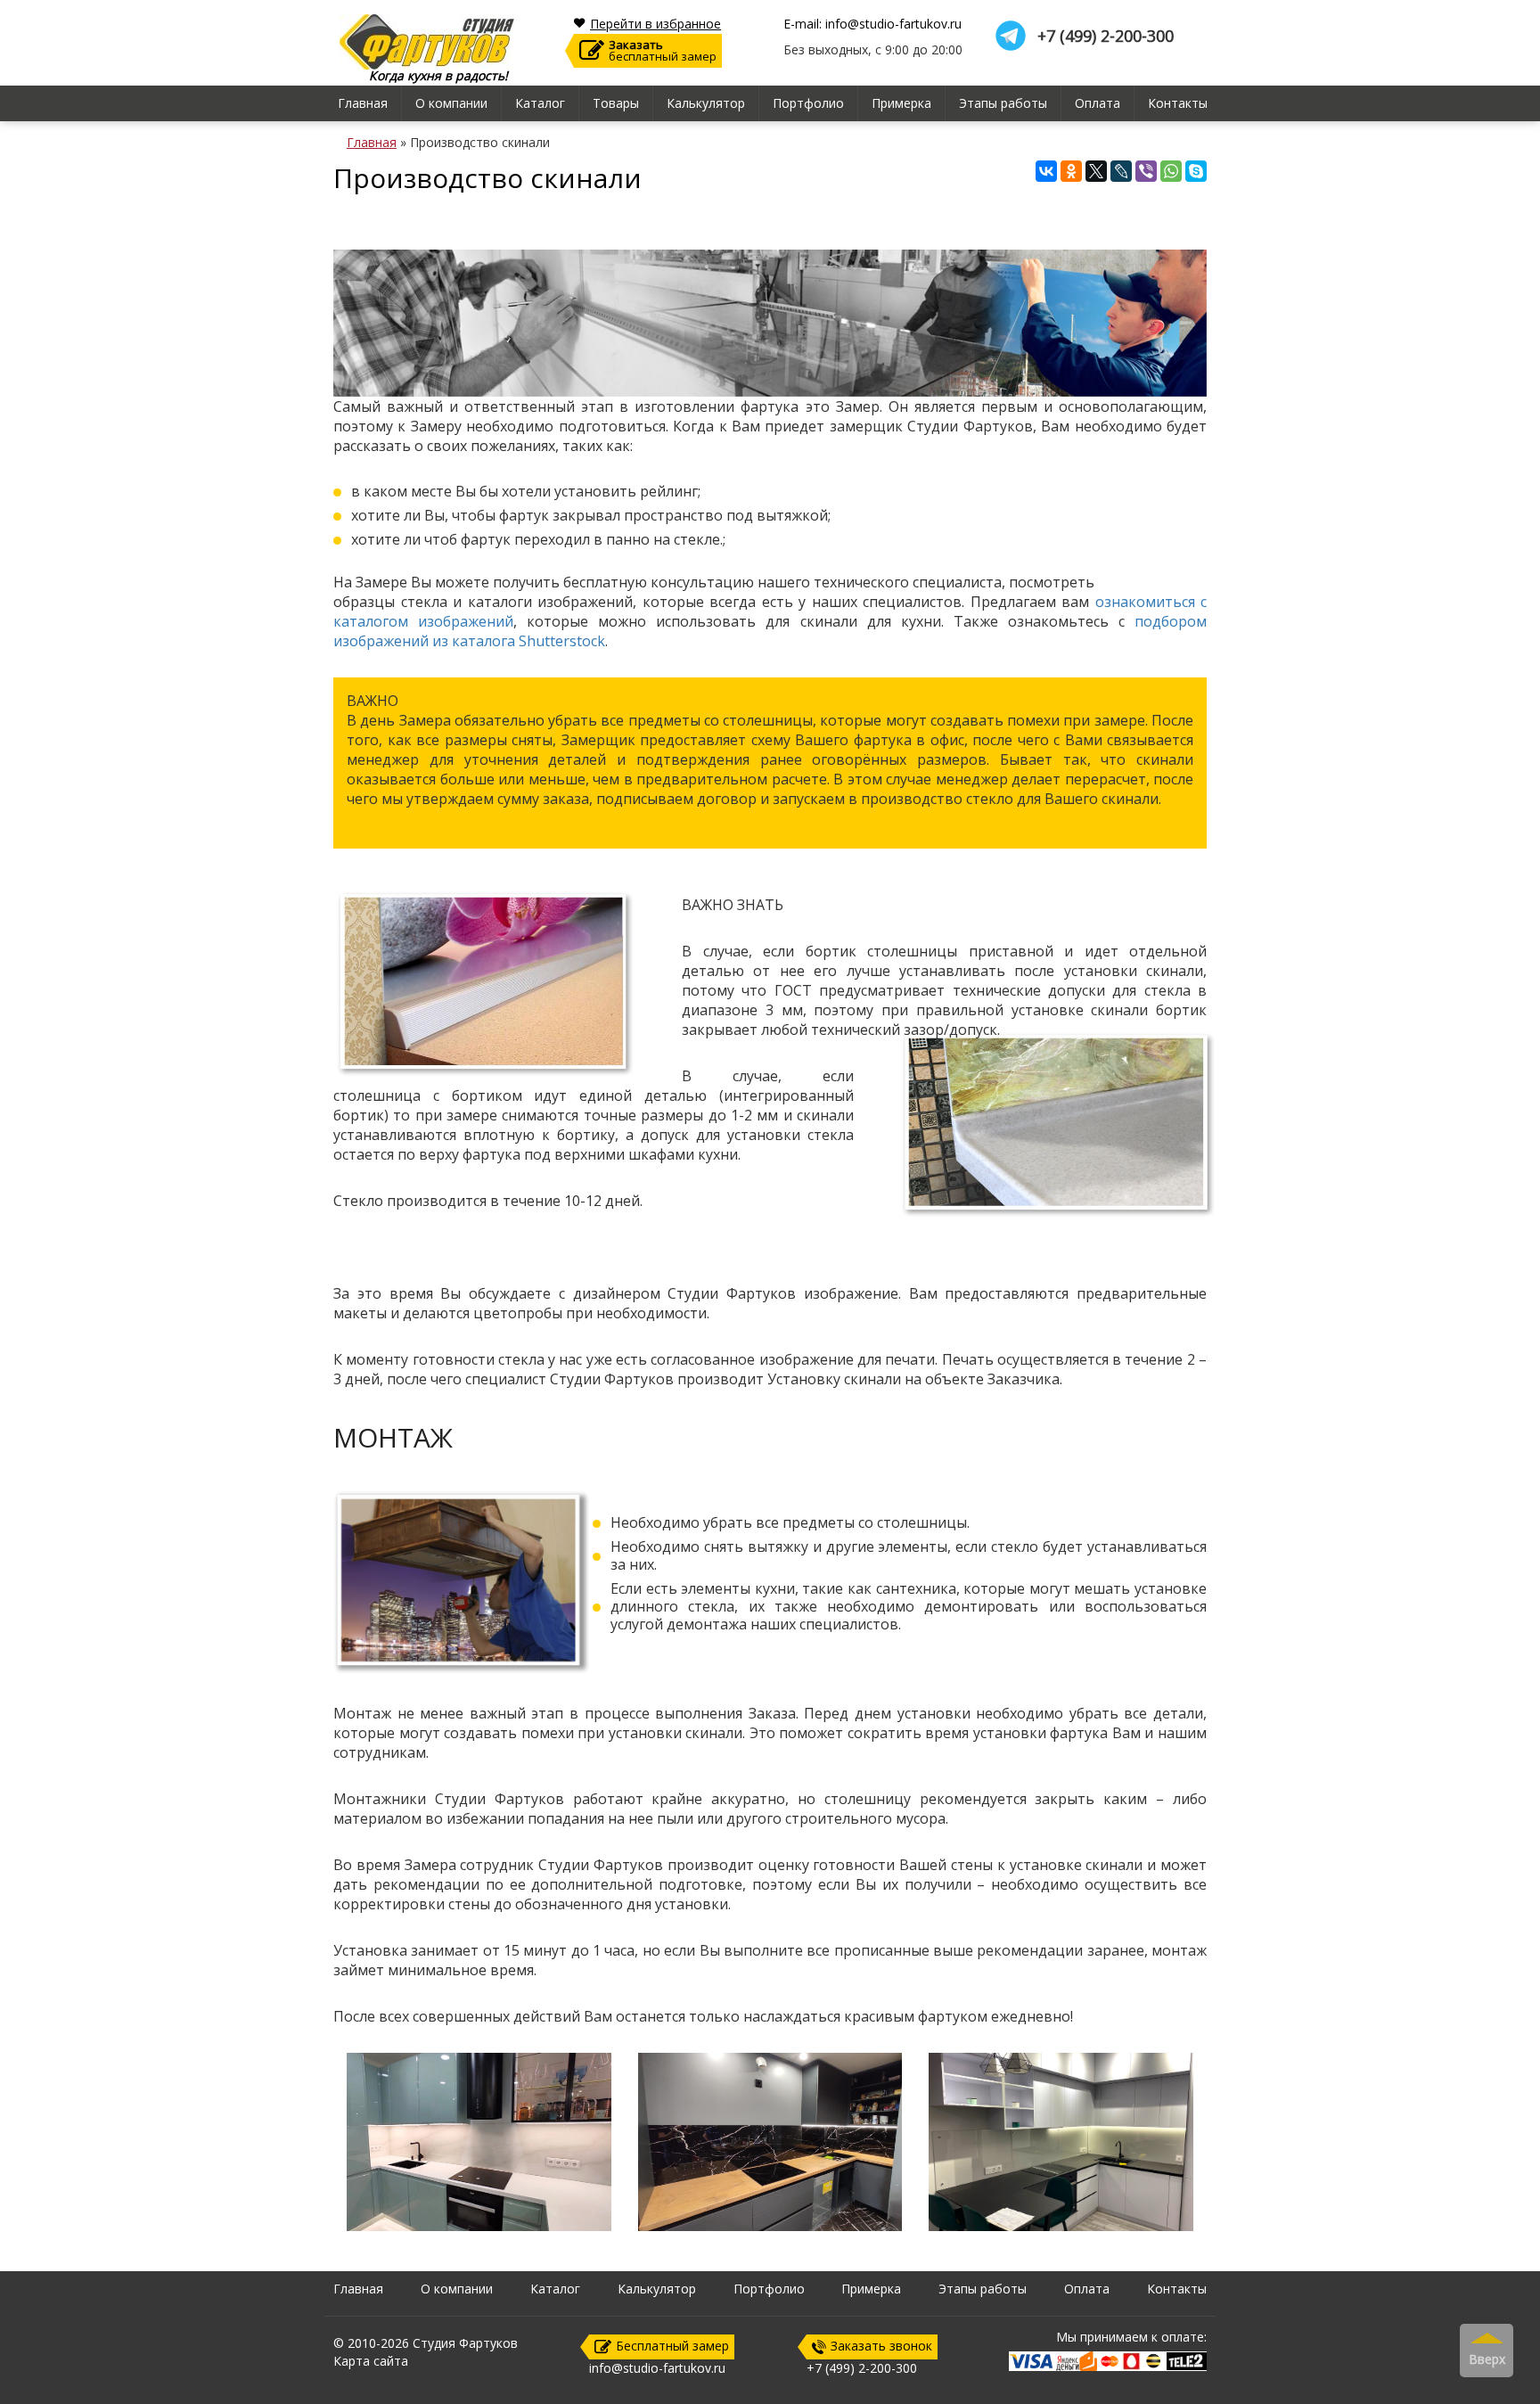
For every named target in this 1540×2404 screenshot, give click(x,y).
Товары (616, 103)
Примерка (901, 103)
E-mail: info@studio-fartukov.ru (872, 24)
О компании (451, 103)
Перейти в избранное (655, 24)
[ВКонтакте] (1046, 171)
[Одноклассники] (1071, 171)
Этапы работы (1003, 103)
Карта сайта (371, 2361)
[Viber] (1146, 171)
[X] (1096, 171)
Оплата (1098, 103)
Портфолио (808, 103)
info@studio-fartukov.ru (657, 2368)
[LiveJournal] (1121, 171)
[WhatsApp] (1171, 171)
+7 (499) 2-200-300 (1106, 36)
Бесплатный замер (672, 2346)
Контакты (1178, 103)
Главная (363, 103)
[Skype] (1196, 171)
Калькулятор (706, 103)
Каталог (540, 103)
